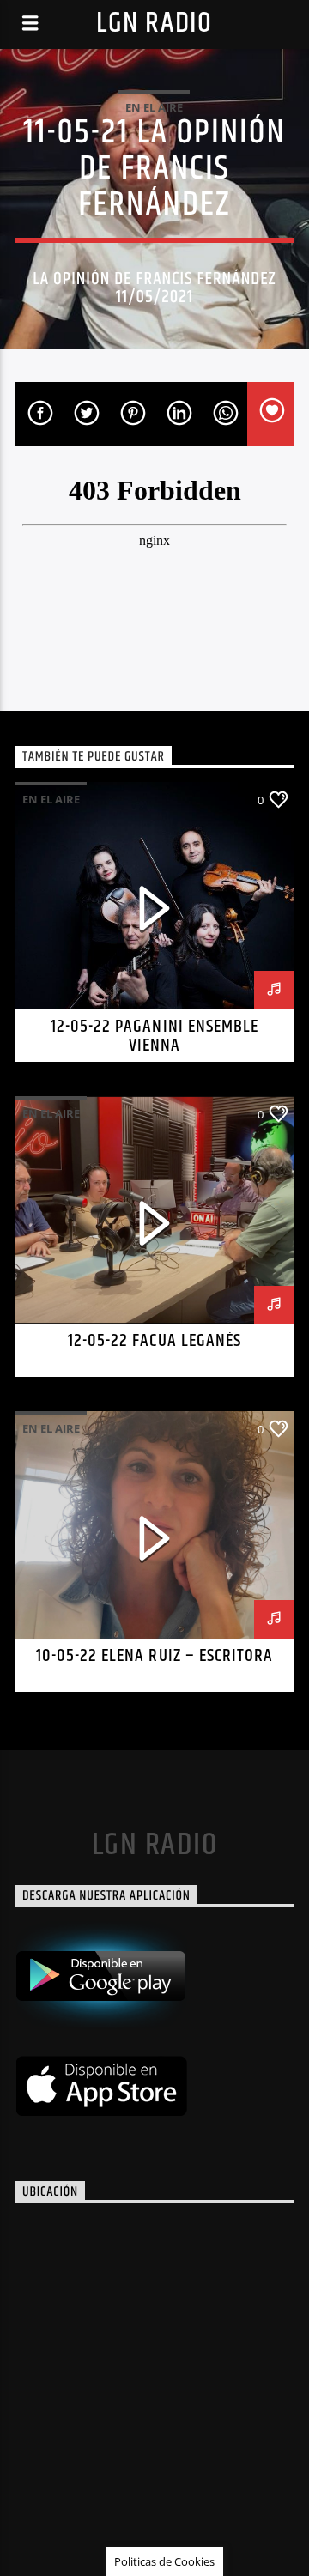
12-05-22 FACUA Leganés (154, 1341)
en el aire (154, 107)
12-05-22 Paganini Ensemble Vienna (154, 1036)
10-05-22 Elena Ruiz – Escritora (154, 1656)
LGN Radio (154, 24)
